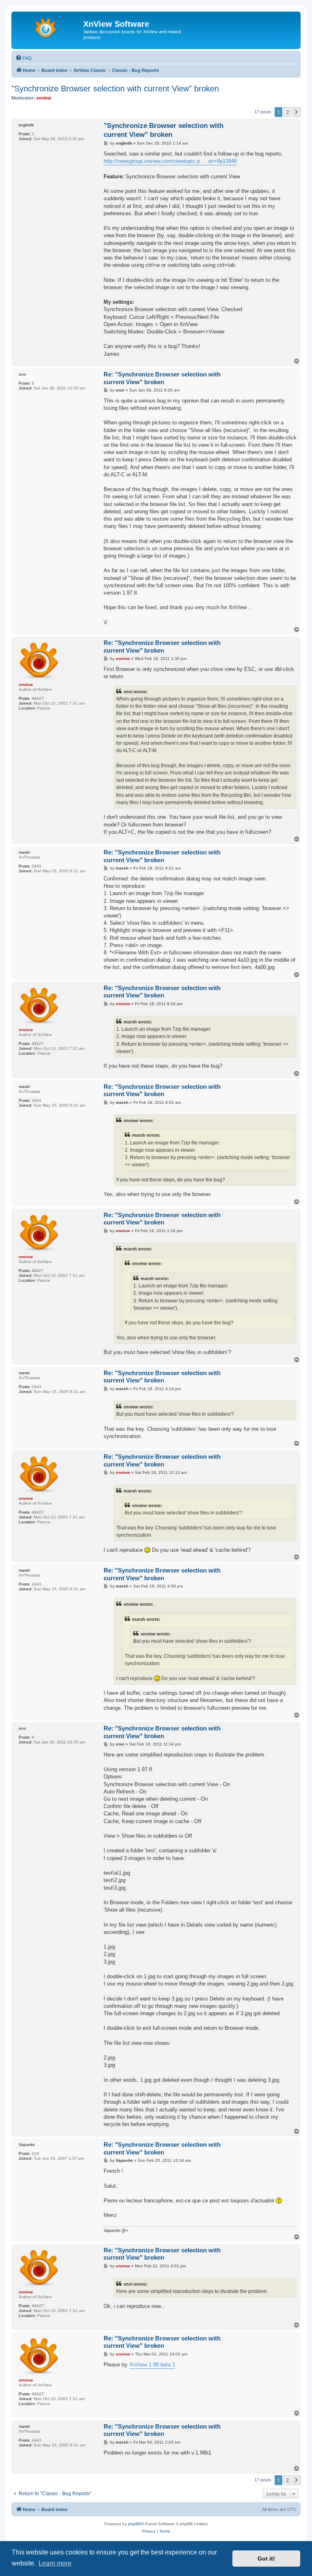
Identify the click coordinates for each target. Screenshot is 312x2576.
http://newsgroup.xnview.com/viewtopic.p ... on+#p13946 (170, 161)
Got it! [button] (266, 2559)
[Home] (48, 26)
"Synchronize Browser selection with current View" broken (115, 89)
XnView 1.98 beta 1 (152, 2365)
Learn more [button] (55, 2563)
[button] (297, 112)
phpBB (134, 2524)
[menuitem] (24, 58)
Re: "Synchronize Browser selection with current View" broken (162, 378)
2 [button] (287, 112)
